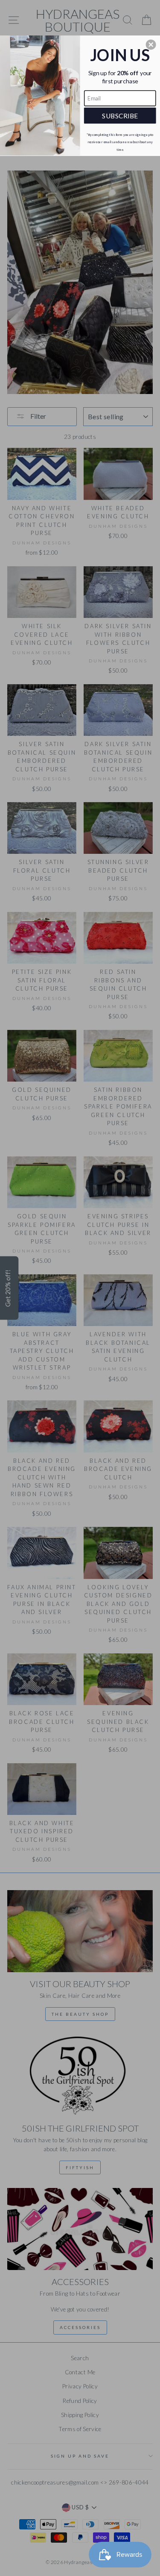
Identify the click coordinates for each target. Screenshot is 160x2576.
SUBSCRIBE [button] (120, 115)
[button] (151, 44)
